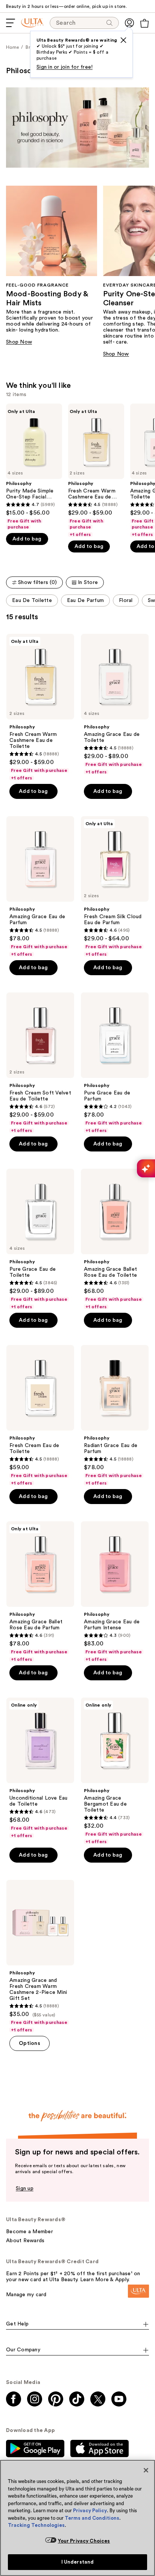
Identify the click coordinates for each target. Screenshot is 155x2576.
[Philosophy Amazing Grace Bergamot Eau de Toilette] (115, 1771)
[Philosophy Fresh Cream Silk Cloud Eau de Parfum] (115, 887)
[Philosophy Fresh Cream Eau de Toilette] (40, 1416)
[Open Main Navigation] (11, 23)
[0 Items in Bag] (144, 23)
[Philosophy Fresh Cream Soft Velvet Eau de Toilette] (40, 1063)
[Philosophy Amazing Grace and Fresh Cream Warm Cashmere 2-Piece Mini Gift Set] (40, 1956)
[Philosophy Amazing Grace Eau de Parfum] (40, 887)
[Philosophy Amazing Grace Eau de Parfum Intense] (115, 1592)
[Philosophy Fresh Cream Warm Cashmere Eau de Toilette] (96, 471)
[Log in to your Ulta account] (129, 23)
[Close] (146, 2470)
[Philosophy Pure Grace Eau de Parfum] (115, 1063)
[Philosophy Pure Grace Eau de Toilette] (40, 1239)
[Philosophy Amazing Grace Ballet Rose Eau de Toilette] (115, 1239)
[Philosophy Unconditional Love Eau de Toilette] (40, 1768)
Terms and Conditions (92, 2518)
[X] (123, 40)
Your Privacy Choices (84, 2541)
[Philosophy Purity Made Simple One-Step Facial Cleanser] (34, 467)
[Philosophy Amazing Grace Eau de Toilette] (115, 704)
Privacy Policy (90, 2511)
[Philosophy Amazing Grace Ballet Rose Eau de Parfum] (40, 1592)
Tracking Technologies (36, 2525)
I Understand (78, 2562)
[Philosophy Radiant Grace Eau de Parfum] (115, 1416)
